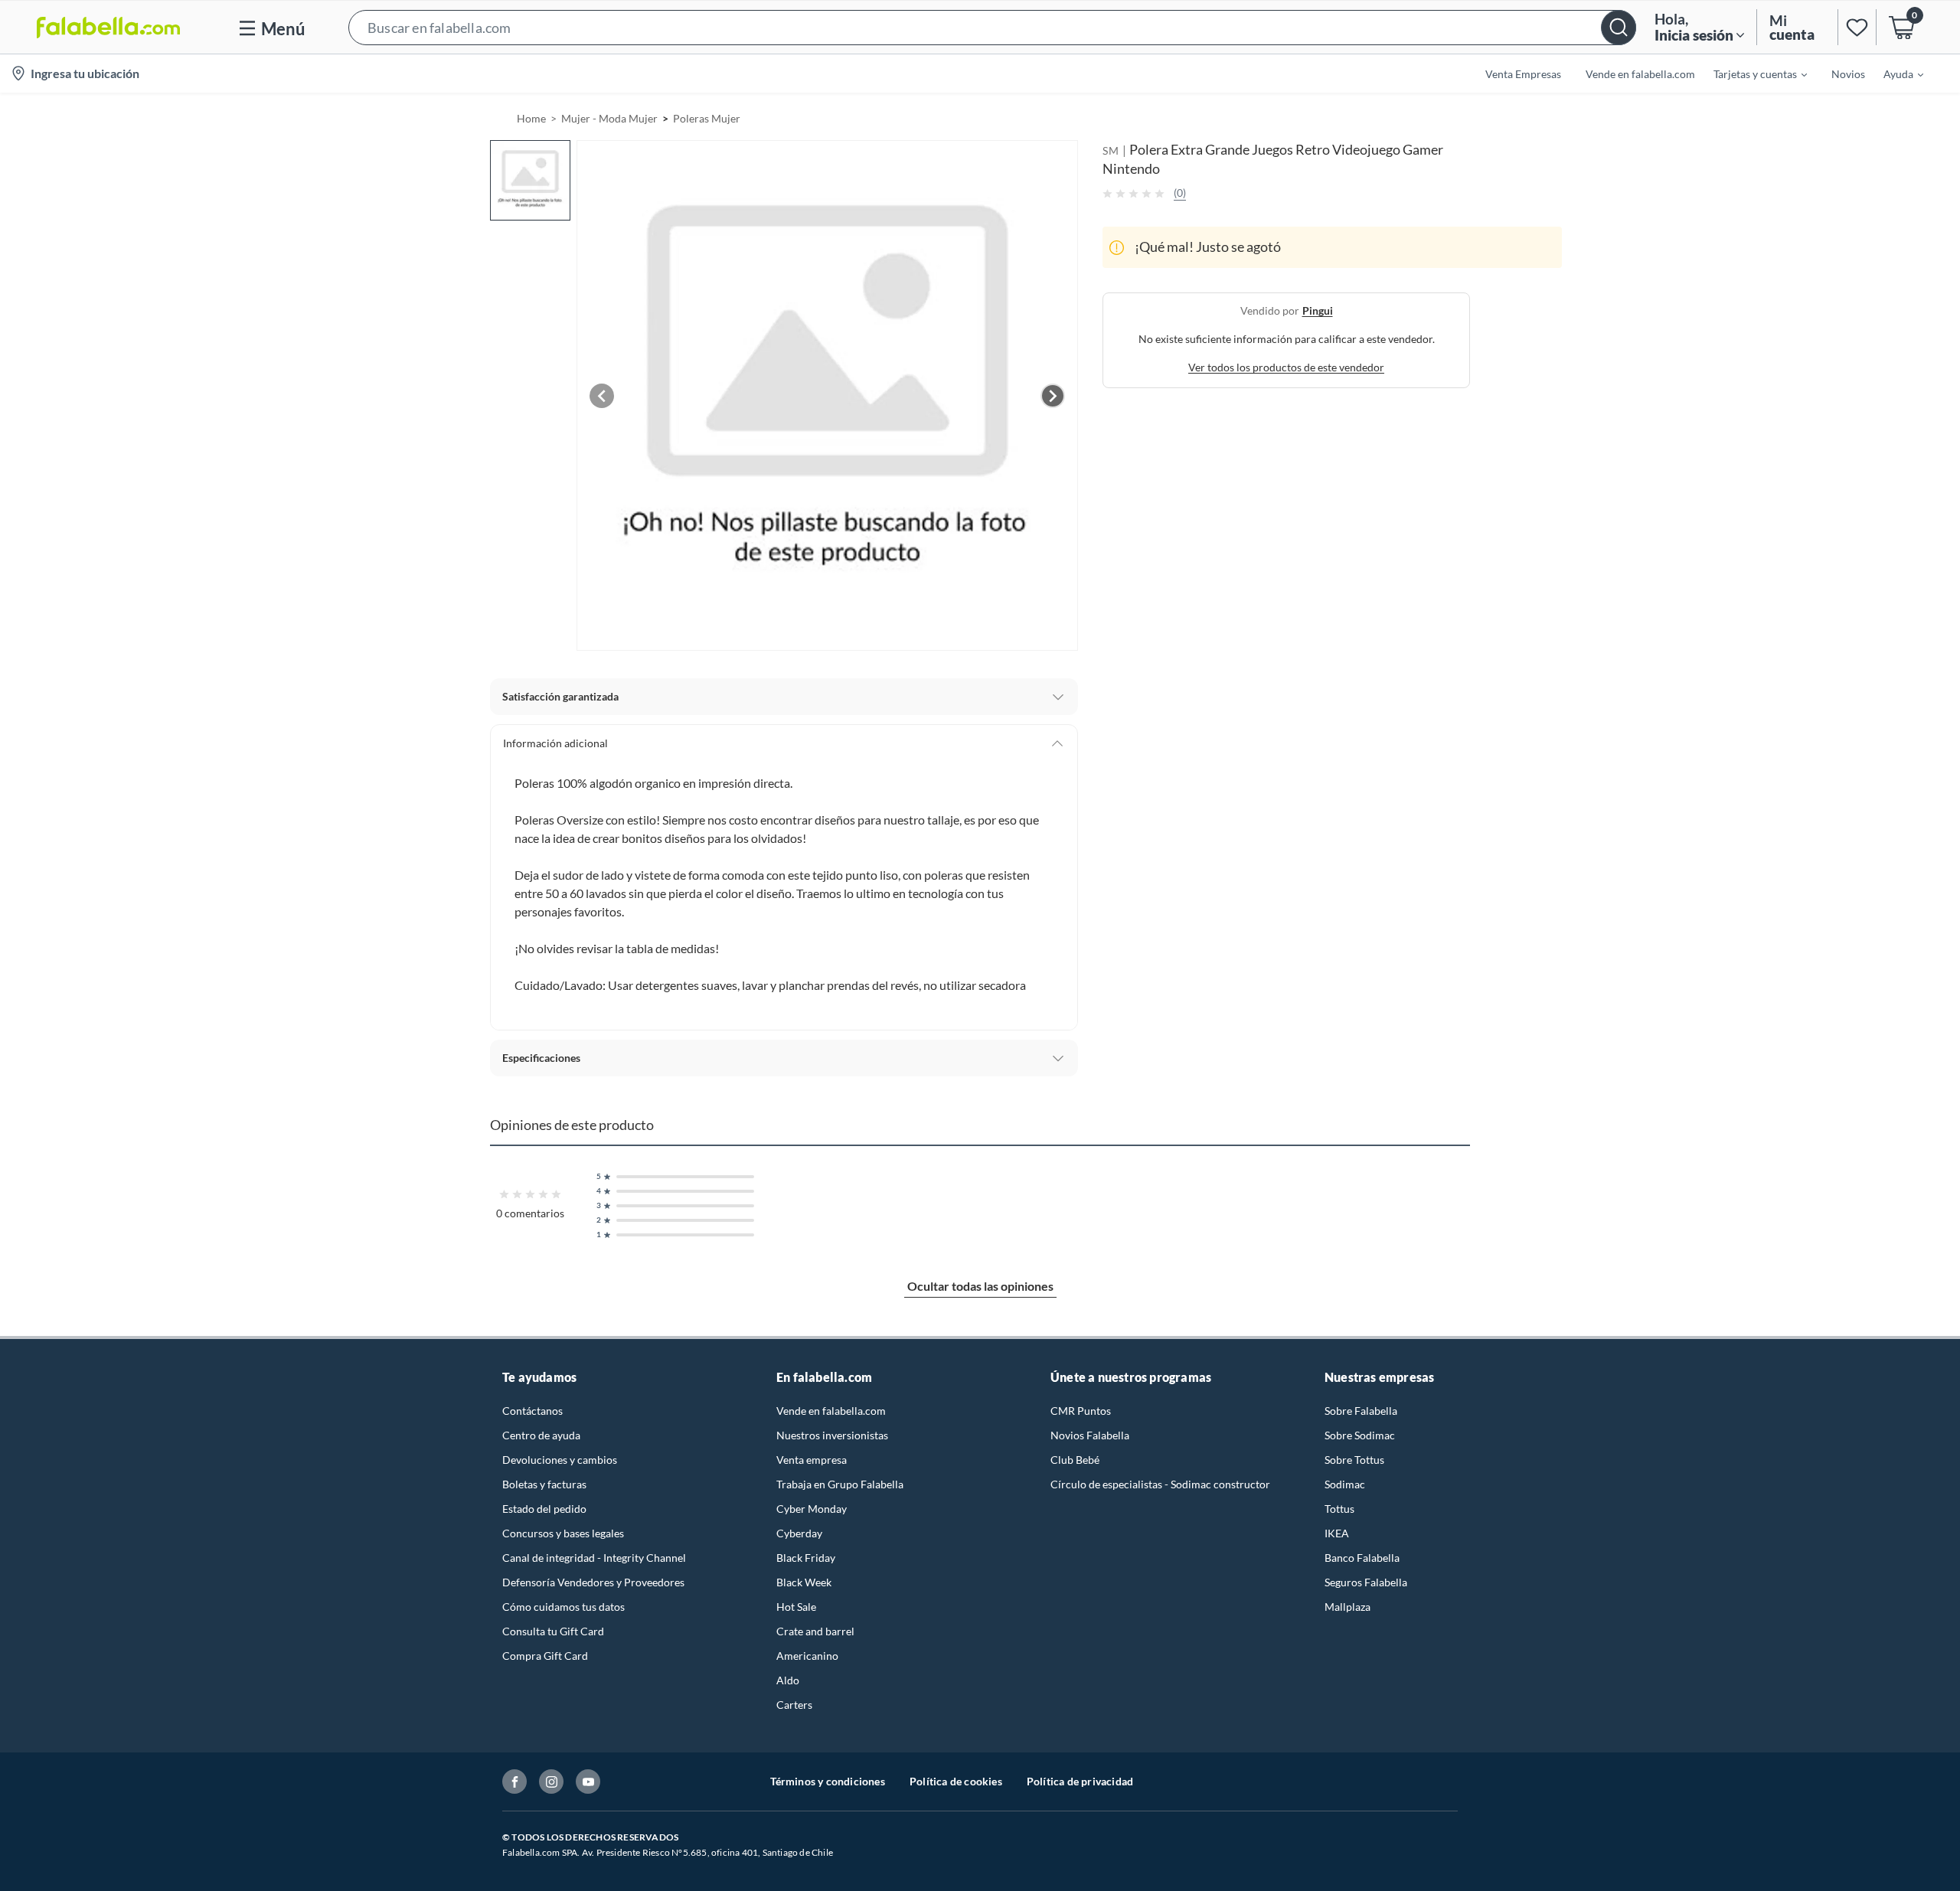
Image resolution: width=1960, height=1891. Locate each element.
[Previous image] (602, 396)
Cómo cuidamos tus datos (563, 1607)
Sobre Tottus (1354, 1460)
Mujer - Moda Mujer (609, 118)
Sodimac (1345, 1484)
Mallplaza (1347, 1607)
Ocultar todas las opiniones (980, 1286)
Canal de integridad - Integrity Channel (594, 1558)
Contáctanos (532, 1411)
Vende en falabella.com (831, 1411)
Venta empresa (812, 1460)
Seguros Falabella (1366, 1582)
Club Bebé (1075, 1460)
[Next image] (1053, 396)
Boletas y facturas (544, 1484)
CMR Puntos (1081, 1411)
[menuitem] (1751, 73)
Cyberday (799, 1533)
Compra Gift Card (545, 1656)
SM (1111, 150)
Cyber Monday (812, 1509)
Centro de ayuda (541, 1435)
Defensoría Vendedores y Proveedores (593, 1582)
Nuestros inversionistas (832, 1435)
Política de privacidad (1080, 1781)
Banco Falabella (1362, 1558)
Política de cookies (956, 1781)
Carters (794, 1705)
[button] (992, 27)
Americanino (807, 1656)
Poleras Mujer (707, 118)
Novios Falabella (1090, 1435)
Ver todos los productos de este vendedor (1286, 367)
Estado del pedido (544, 1509)
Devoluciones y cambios (560, 1460)
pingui (1318, 310)
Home (531, 118)
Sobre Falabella (1361, 1411)
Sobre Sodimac (1360, 1435)
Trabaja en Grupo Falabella (840, 1484)
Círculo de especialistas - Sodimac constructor (1160, 1484)
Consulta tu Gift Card (553, 1631)
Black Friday (806, 1558)
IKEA (1337, 1533)
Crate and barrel (815, 1631)
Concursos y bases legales (563, 1533)
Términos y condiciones (828, 1781)
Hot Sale (796, 1607)
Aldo (788, 1680)
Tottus (1339, 1509)
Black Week (804, 1582)
